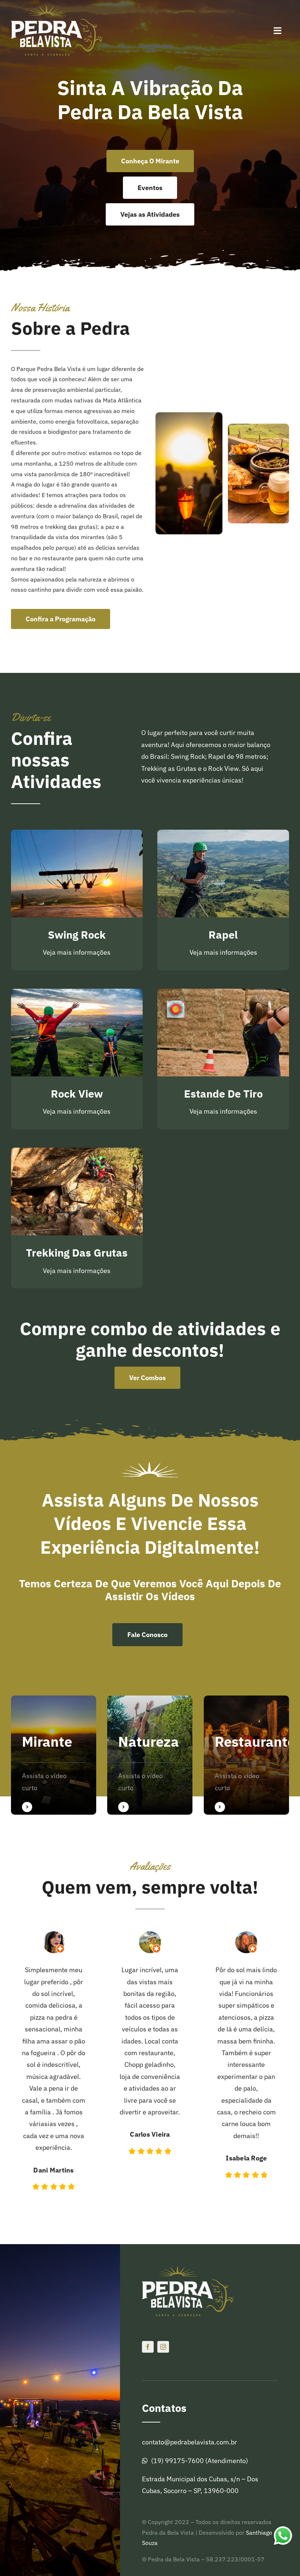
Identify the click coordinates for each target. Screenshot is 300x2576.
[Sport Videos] (54, 1755)
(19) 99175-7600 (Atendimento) (200, 2461)
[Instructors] (246, 1755)
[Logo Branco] (57, 9)
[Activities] (150, 1755)
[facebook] (148, 2347)
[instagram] (163, 2347)
